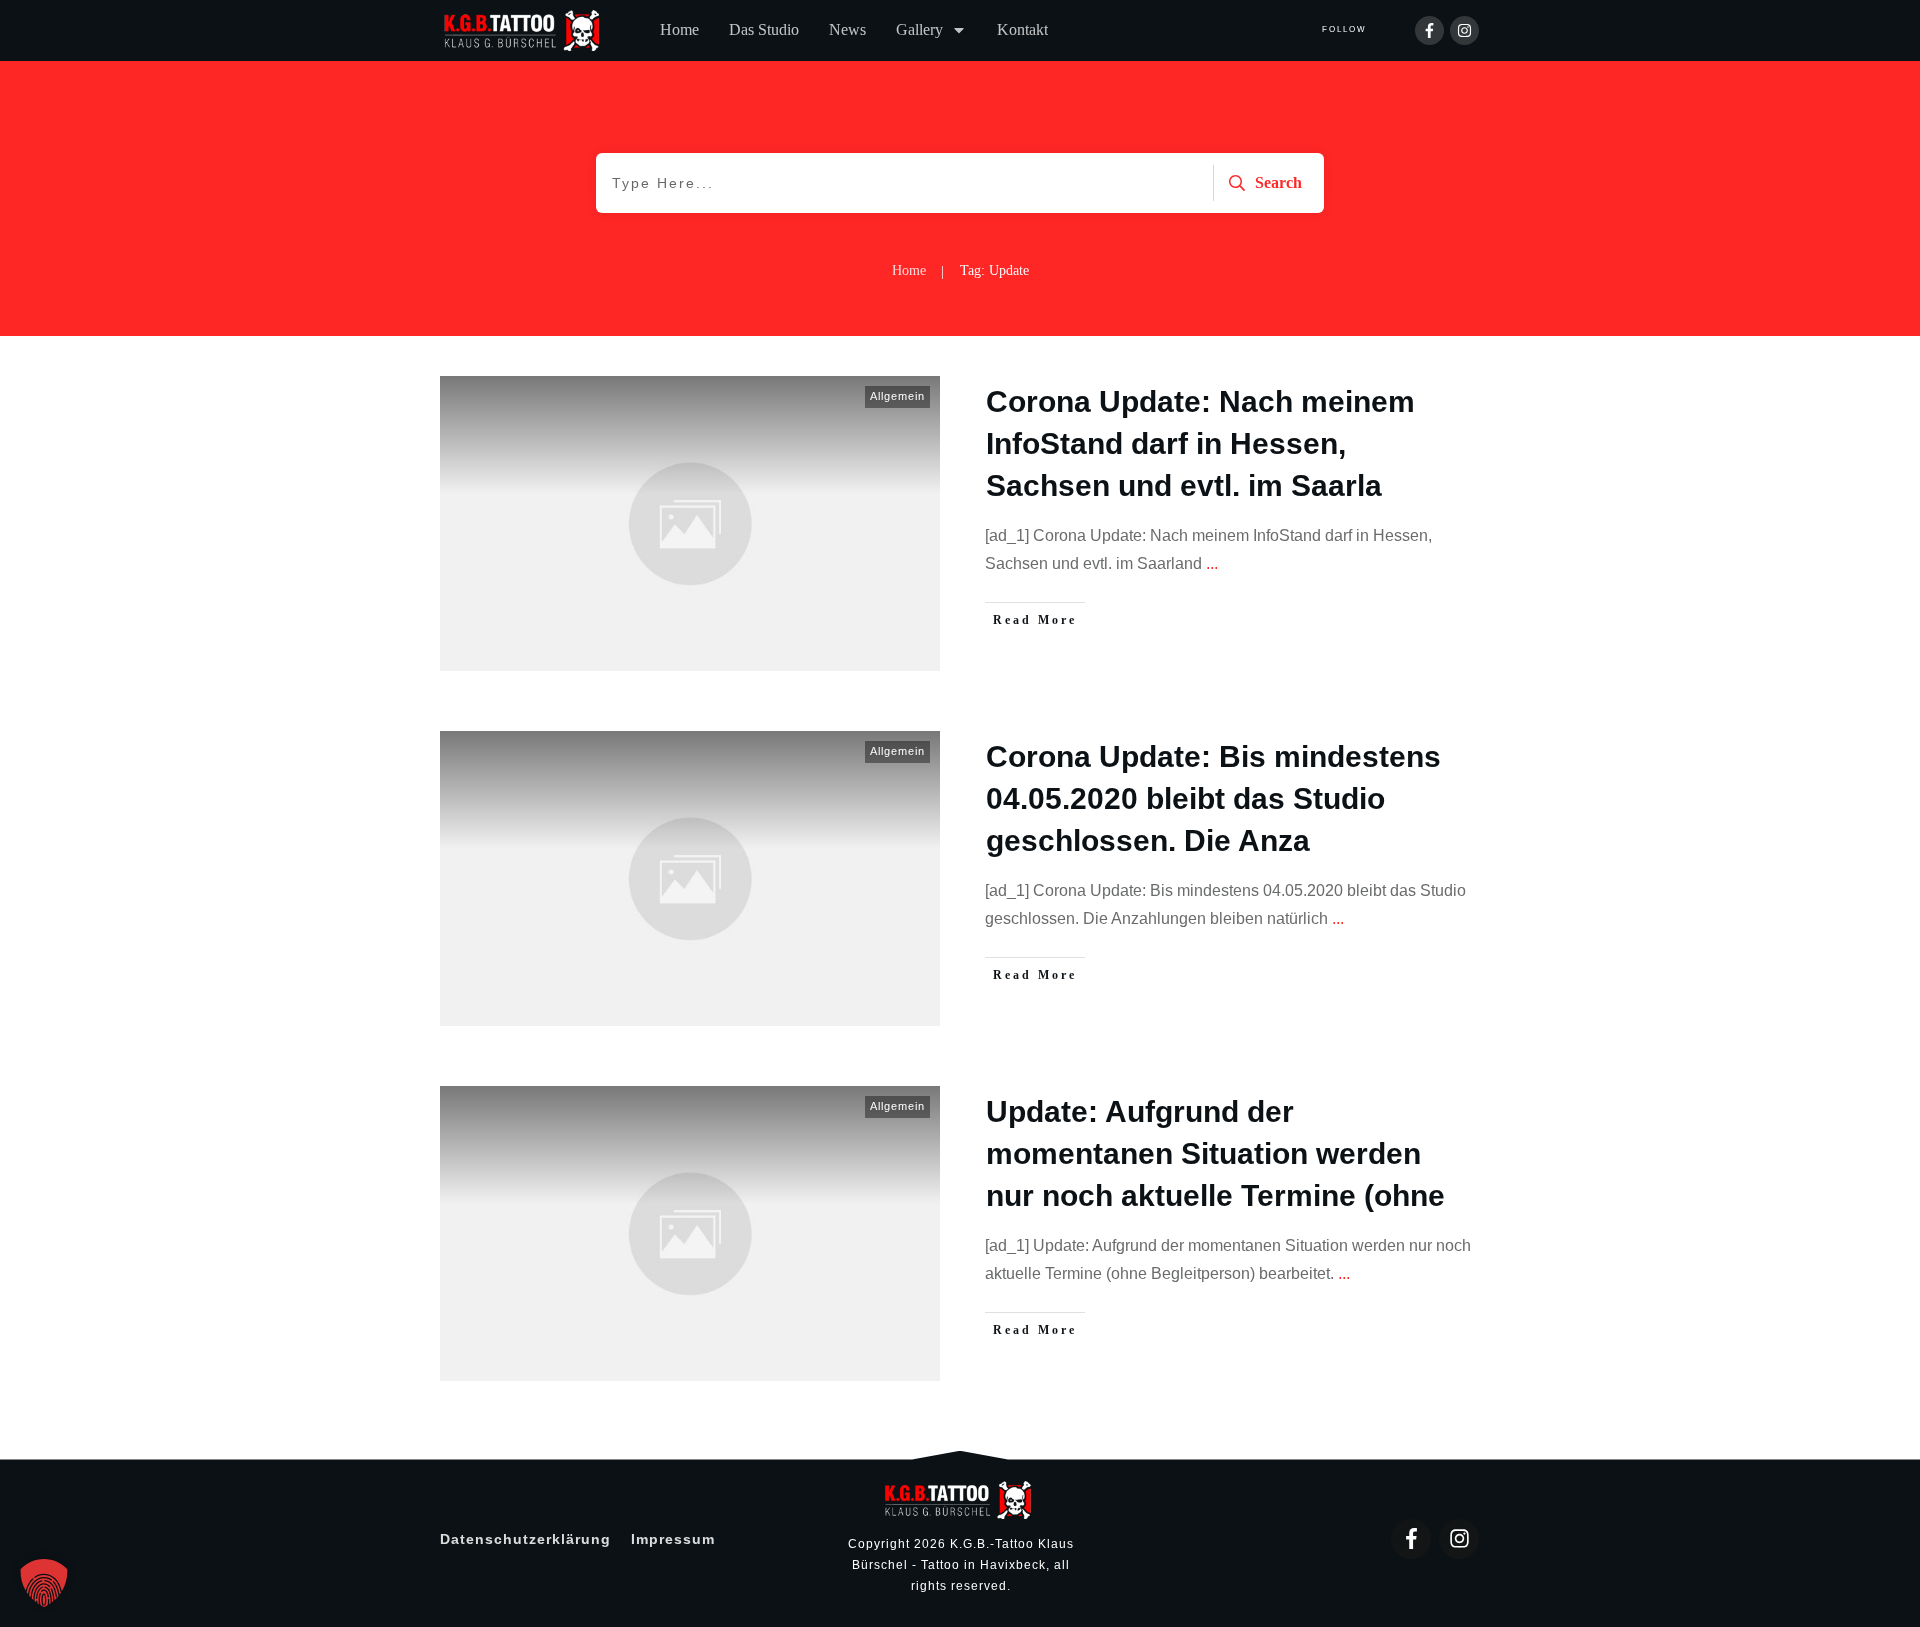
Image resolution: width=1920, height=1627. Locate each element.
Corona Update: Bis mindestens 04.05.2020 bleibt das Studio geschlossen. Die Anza (1213, 798)
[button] (44, 1583)
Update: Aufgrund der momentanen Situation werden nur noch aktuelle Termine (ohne (1215, 1153)
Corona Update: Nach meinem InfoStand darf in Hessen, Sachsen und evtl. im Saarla (1200, 443)
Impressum (673, 1539)
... (1212, 563)
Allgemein (897, 396)
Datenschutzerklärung (525, 1539)
